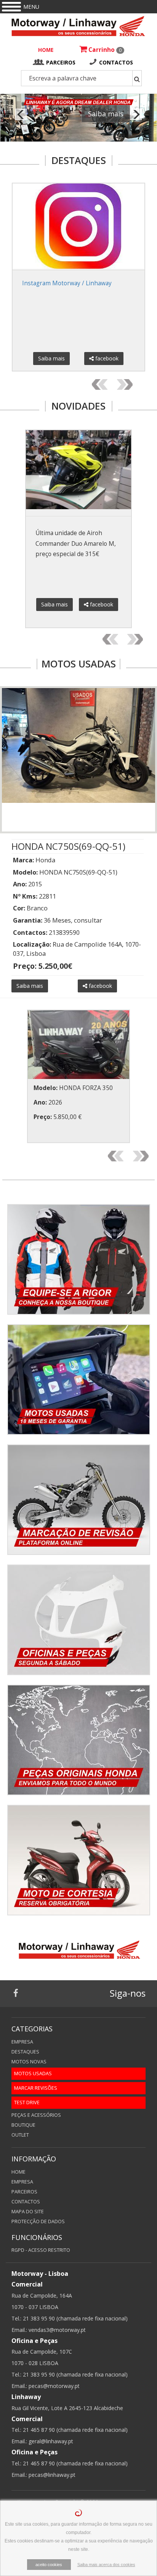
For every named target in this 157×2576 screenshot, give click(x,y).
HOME (46, 50)
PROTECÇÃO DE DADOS (38, 2221)
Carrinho (104, 50)
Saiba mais (106, 114)
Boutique (23, 2125)
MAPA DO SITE (28, 2212)
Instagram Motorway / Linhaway (67, 283)
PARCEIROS (61, 62)
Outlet (20, 2135)
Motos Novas (29, 2062)
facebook (106, 358)
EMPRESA (22, 2182)
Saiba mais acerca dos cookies (106, 2565)
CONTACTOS (116, 62)
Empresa (22, 2042)
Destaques (25, 2052)
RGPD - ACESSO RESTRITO (41, 2250)
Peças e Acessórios (36, 2115)
